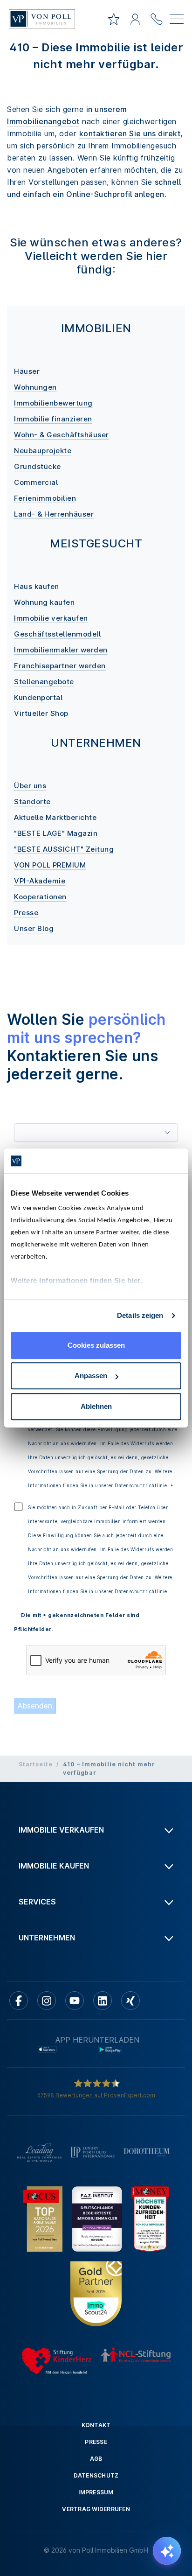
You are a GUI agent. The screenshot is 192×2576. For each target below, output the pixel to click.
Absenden (35, 1706)
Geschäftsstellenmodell (57, 634)
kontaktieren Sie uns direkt (130, 133)
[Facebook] (19, 2001)
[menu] (177, 21)
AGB (96, 2459)
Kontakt (96, 2425)
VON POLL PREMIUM (50, 865)
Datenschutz (96, 2475)
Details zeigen (140, 1315)
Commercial (36, 482)
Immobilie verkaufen (51, 618)
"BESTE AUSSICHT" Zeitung (64, 849)
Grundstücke (38, 466)
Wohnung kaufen (44, 602)
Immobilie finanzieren (53, 419)
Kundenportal (38, 697)
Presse (26, 913)
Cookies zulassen (96, 1345)
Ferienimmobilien (45, 498)
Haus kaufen (37, 586)
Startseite (36, 1764)
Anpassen (91, 1375)
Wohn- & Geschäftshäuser (62, 435)
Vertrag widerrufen (96, 2509)
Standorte (32, 801)
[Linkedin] (103, 2001)
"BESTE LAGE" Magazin (56, 833)
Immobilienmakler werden (61, 650)
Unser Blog (34, 928)
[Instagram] (47, 2001)
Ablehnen (96, 1406)
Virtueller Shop (41, 713)
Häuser (27, 371)
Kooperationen (40, 897)
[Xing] (130, 2001)
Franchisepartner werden (60, 666)
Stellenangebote (44, 682)
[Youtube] (75, 2001)
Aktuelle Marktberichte (55, 817)
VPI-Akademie (40, 881)
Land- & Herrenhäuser (54, 514)
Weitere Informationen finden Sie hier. (76, 1280)
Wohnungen (35, 387)
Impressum (96, 2492)
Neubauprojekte (43, 451)
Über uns (30, 786)
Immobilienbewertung (53, 403)
